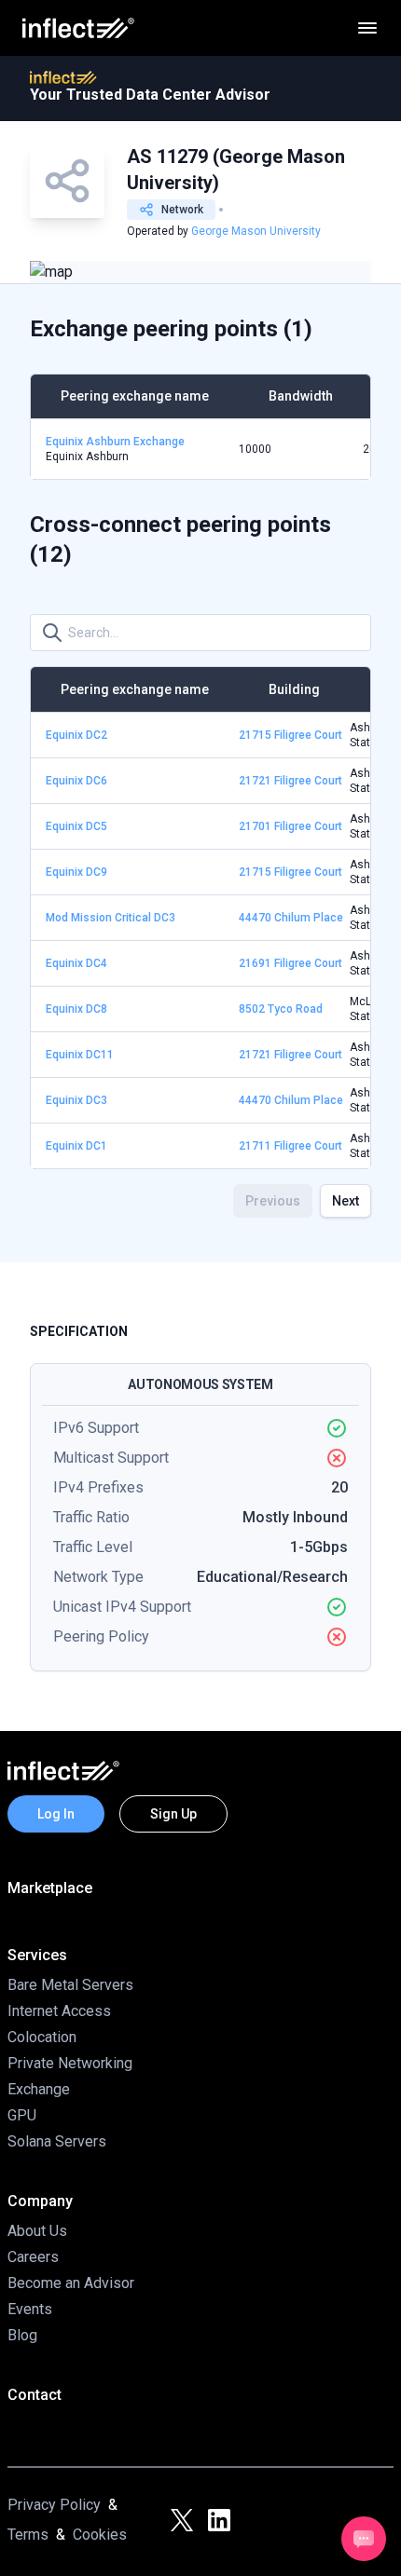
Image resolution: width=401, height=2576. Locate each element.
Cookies (100, 2535)
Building (294, 689)
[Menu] (367, 28)
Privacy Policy (54, 2505)
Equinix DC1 (76, 1146)
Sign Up (173, 1814)
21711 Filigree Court (290, 1146)
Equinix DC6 (76, 781)
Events (30, 2309)
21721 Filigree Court (290, 781)
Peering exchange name (135, 396)
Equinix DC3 (76, 1100)
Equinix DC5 (76, 826)
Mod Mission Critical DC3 (111, 918)
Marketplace (50, 1888)
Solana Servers (57, 2141)
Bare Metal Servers (70, 1985)
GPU (22, 2115)
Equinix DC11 (80, 1055)
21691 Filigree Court (290, 963)
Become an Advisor (71, 2283)
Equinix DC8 (76, 1009)
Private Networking (70, 2063)
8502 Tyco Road (281, 1009)
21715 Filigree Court (290, 735)
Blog (22, 2335)
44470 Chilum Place (291, 918)
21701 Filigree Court (290, 826)
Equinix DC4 (76, 963)
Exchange (39, 2089)
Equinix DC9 (76, 872)
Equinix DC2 (76, 735)
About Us (37, 2231)
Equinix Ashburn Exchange (115, 442)
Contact (35, 2395)
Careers (33, 2257)
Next (346, 1201)
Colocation (42, 2037)
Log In (56, 1814)
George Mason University (256, 231)
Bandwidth (301, 396)
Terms (28, 2535)
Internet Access (59, 2011)
